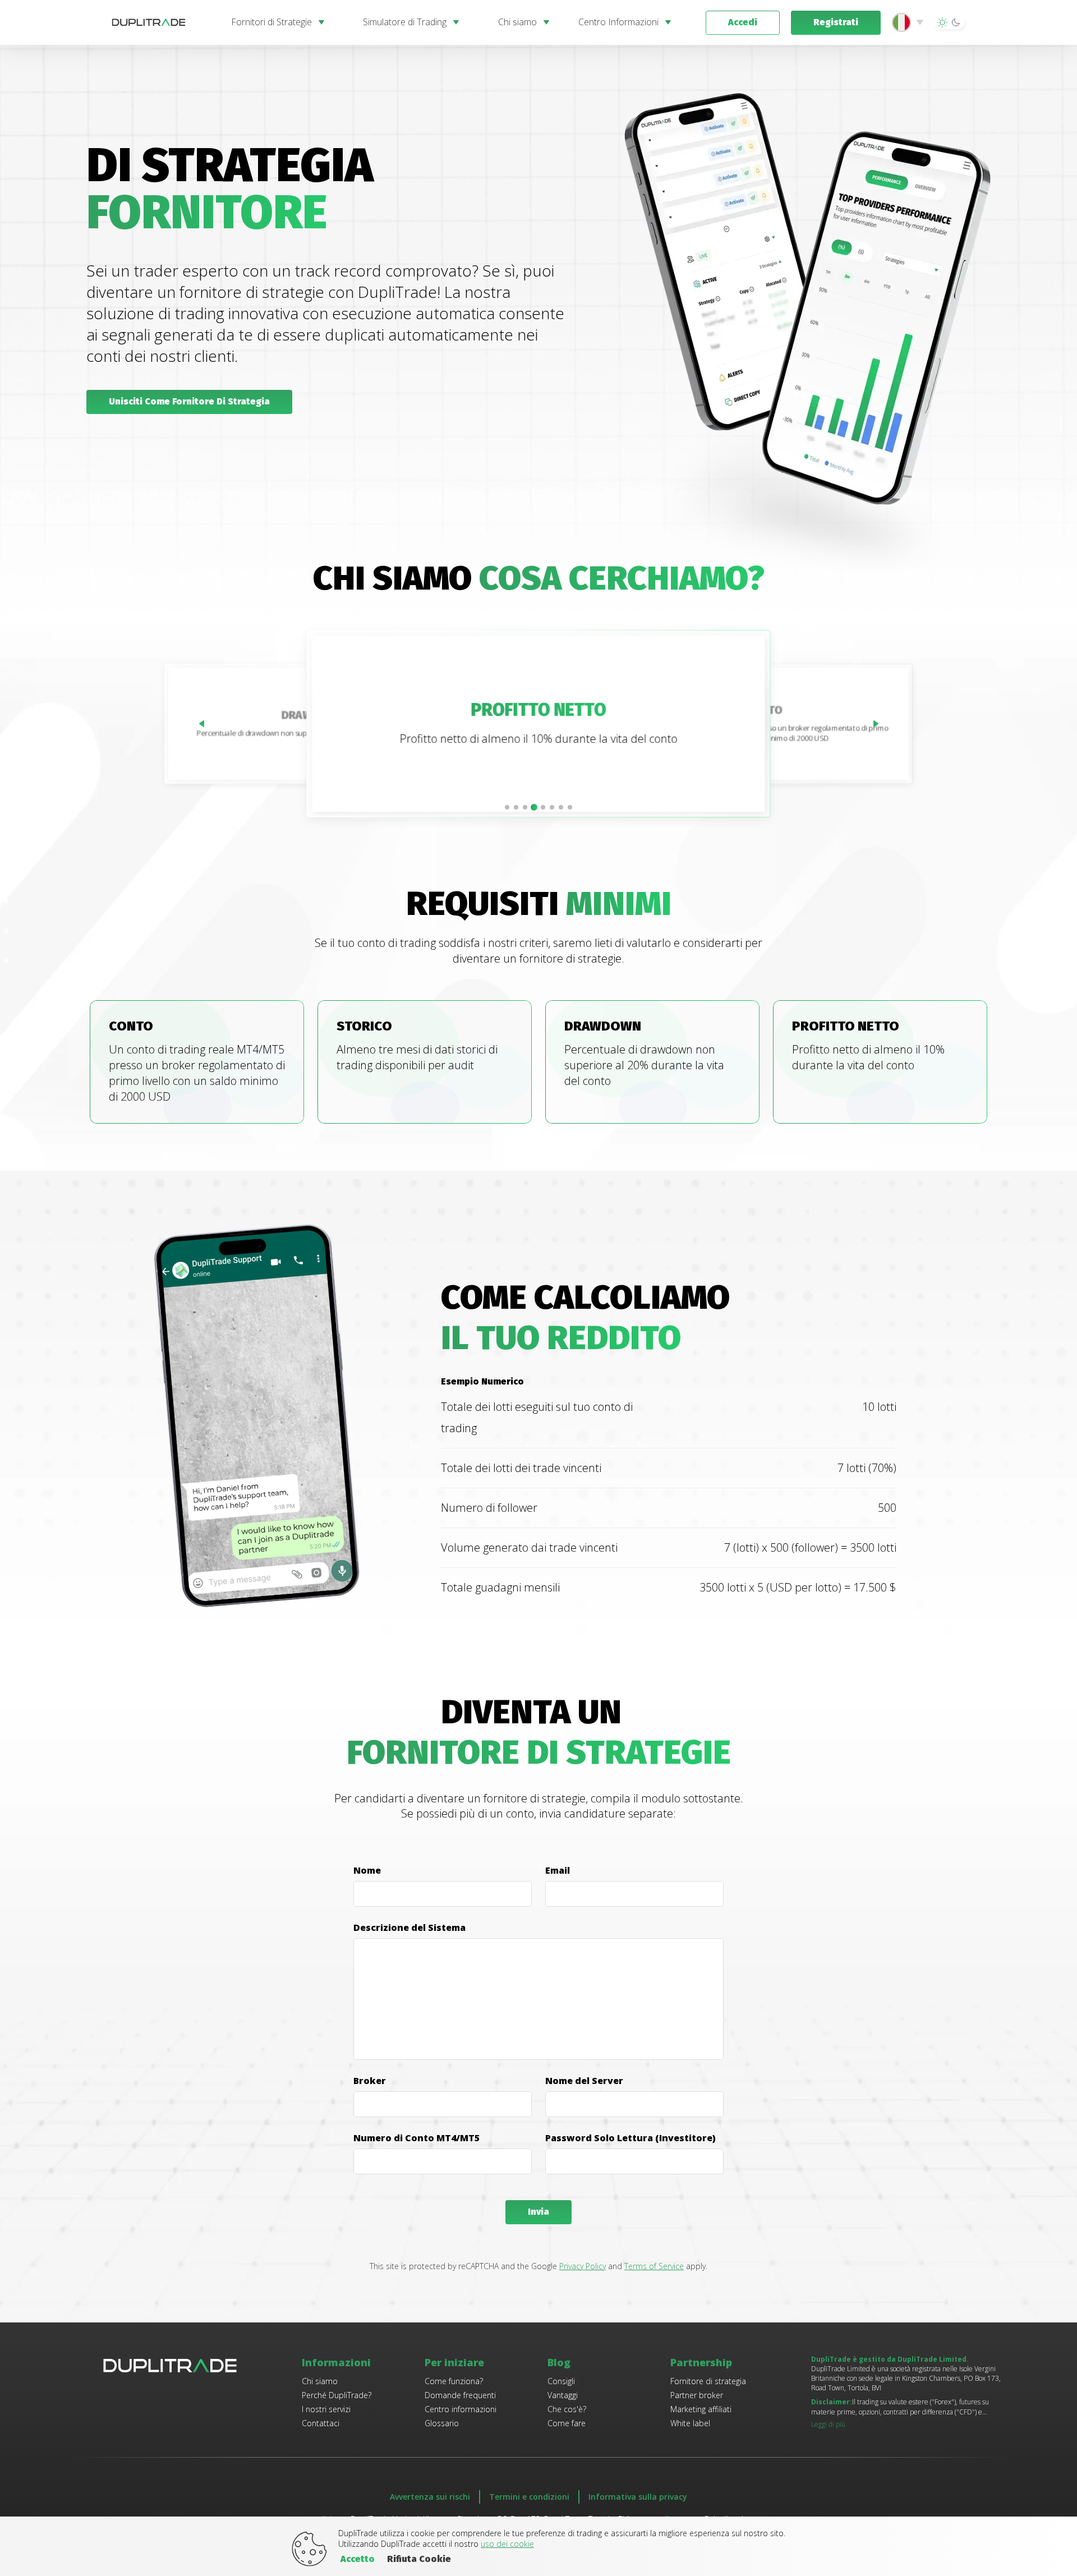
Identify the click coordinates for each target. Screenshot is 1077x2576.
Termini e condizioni (529, 2497)
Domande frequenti (460, 2395)
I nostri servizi (326, 2409)
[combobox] (910, 22)
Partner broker (697, 2395)
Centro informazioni (461, 2409)
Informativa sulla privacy (638, 2497)
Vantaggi (563, 2395)
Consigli (561, 2381)
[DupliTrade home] (160, 22)
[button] (949, 22)
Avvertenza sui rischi (430, 2497)
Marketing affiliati (701, 2409)
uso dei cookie (507, 2544)
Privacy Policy (583, 2266)
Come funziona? (454, 2381)
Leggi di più (828, 2424)
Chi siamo (320, 2381)
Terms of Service (654, 2266)
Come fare (567, 2423)
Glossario (442, 2423)
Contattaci (321, 2423)
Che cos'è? (567, 2409)
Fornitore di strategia (708, 2381)
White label (690, 2423)
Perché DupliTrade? (337, 2395)
